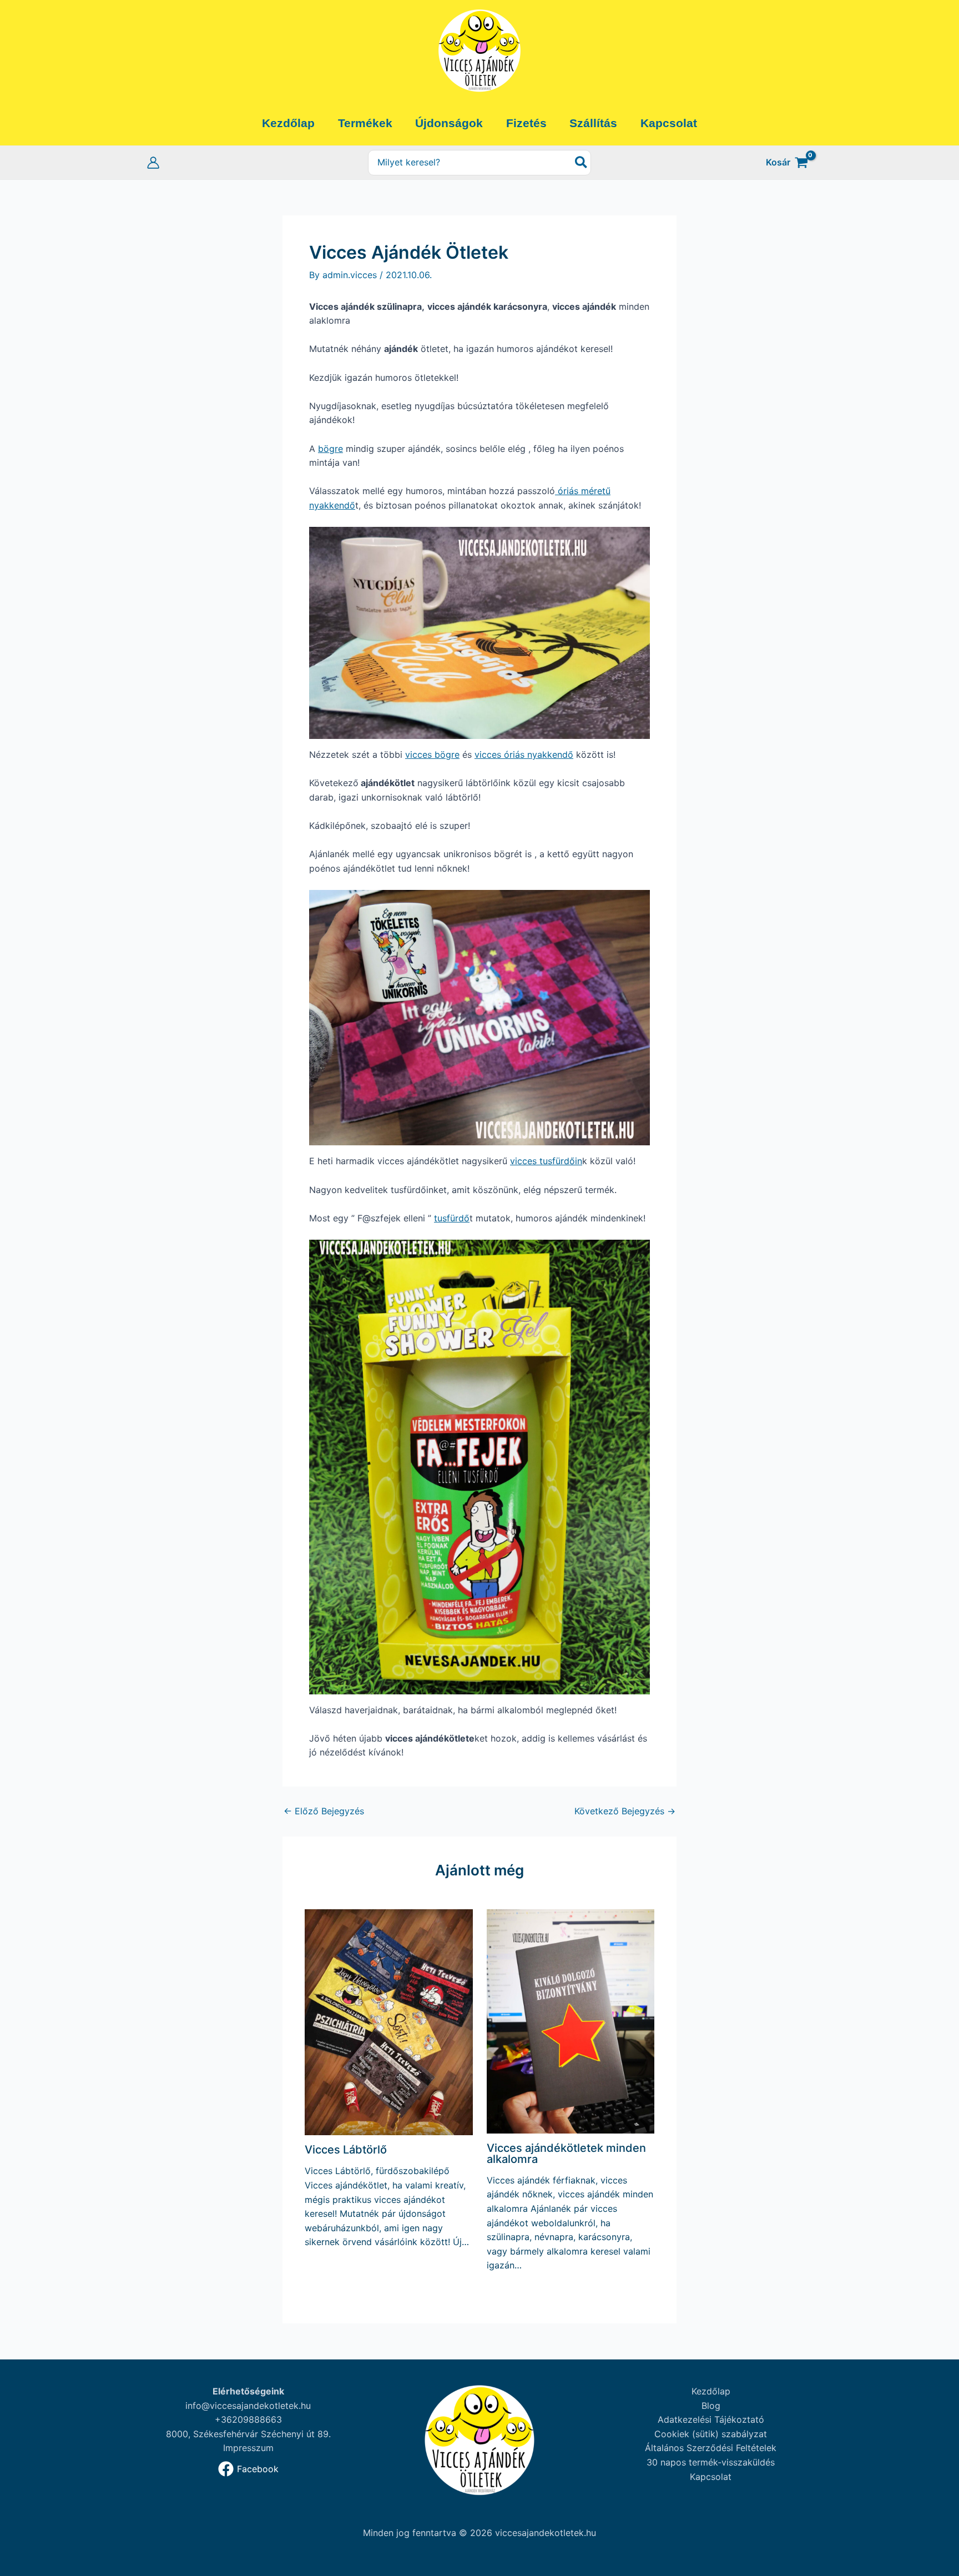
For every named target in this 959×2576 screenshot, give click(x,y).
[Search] (582, 163)
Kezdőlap (711, 2391)
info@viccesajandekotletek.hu (248, 2406)
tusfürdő (452, 1218)
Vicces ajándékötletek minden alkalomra (566, 2154)
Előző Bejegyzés (324, 1811)
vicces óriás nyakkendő (524, 754)
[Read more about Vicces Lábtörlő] (389, 2021)
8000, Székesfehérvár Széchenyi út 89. (248, 2434)
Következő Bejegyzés (625, 1811)
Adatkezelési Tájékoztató (711, 2419)
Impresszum (248, 2448)
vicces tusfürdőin (546, 1161)
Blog (711, 2406)
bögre (330, 449)
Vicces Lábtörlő (346, 2150)
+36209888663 (248, 2419)
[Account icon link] (153, 163)
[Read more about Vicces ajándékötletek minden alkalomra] (571, 2020)
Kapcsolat (711, 2477)
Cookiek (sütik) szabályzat (711, 2434)
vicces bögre (432, 754)
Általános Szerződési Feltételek (711, 2448)
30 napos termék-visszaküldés (711, 2462)
